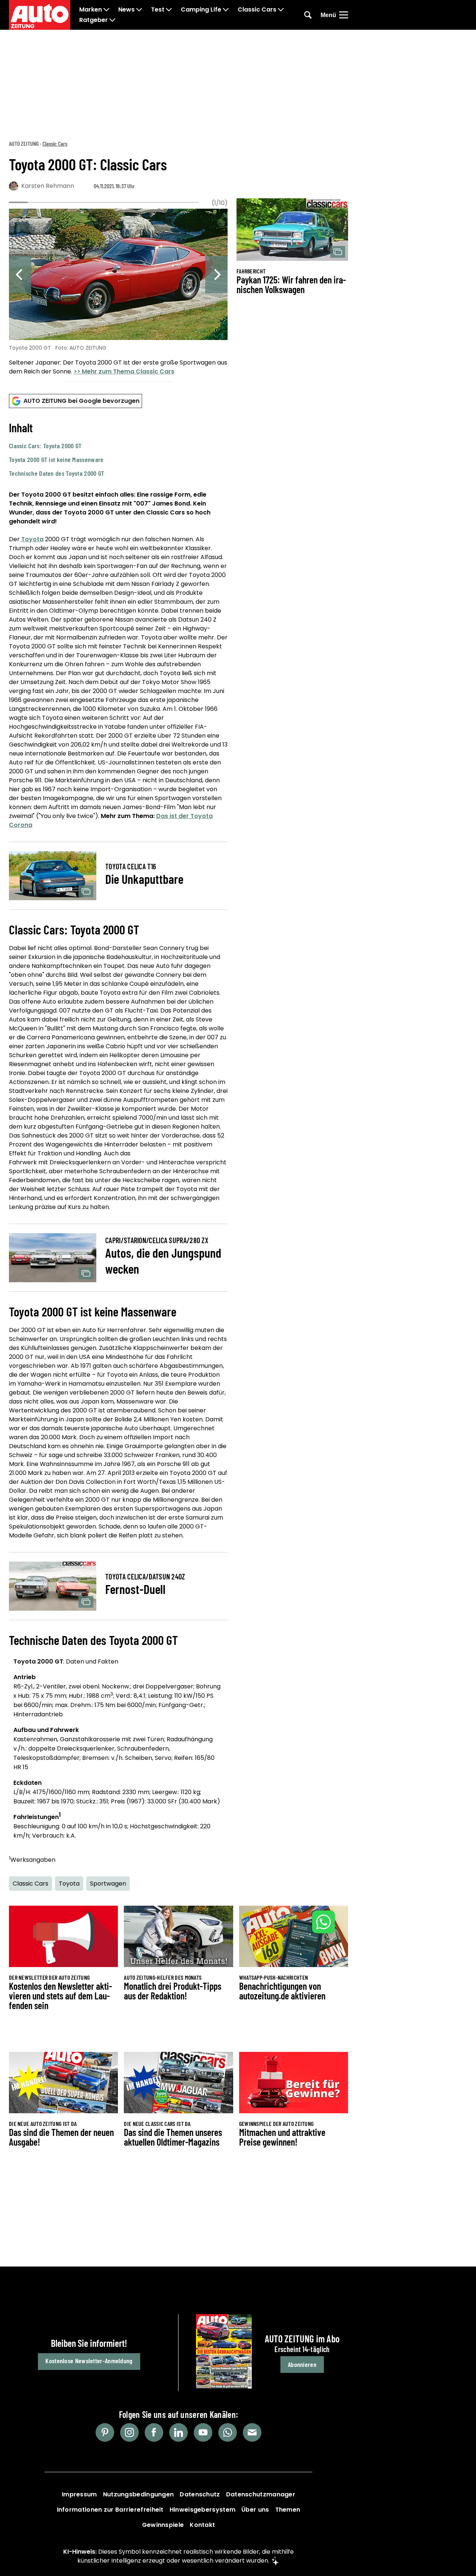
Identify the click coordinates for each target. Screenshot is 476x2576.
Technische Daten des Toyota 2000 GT (57, 473)
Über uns (255, 2510)
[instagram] (129, 2432)
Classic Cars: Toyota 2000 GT (45, 446)
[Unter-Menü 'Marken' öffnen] (106, 10)
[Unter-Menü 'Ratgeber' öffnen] (112, 20)
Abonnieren (302, 2364)
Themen (288, 2510)
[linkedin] (178, 2432)
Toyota (32, 539)
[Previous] (20, 275)
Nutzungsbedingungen (139, 2494)
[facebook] (154, 2432)
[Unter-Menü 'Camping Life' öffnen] (226, 10)
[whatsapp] (228, 2432)
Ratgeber (94, 20)
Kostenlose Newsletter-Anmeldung (89, 2361)
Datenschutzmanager (261, 2494)
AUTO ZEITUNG (24, 143)
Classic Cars (257, 10)
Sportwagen (108, 1884)
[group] (118, 293)
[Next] (216, 275)
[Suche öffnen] (308, 15)
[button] (118, 449)
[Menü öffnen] (344, 15)
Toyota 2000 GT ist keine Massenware (56, 459)
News (126, 10)
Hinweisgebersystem (202, 2510)
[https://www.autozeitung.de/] (40, 15)
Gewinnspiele (163, 2525)
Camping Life (201, 10)
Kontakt (202, 2525)
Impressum (79, 2494)
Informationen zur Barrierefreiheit (110, 2510)
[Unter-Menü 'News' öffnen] (139, 10)
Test (158, 10)
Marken (91, 10)
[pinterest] (105, 2432)
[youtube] (203, 2432)
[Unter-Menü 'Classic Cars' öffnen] (281, 10)
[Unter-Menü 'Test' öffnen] (169, 10)
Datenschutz (200, 2494)
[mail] (252, 2432)
